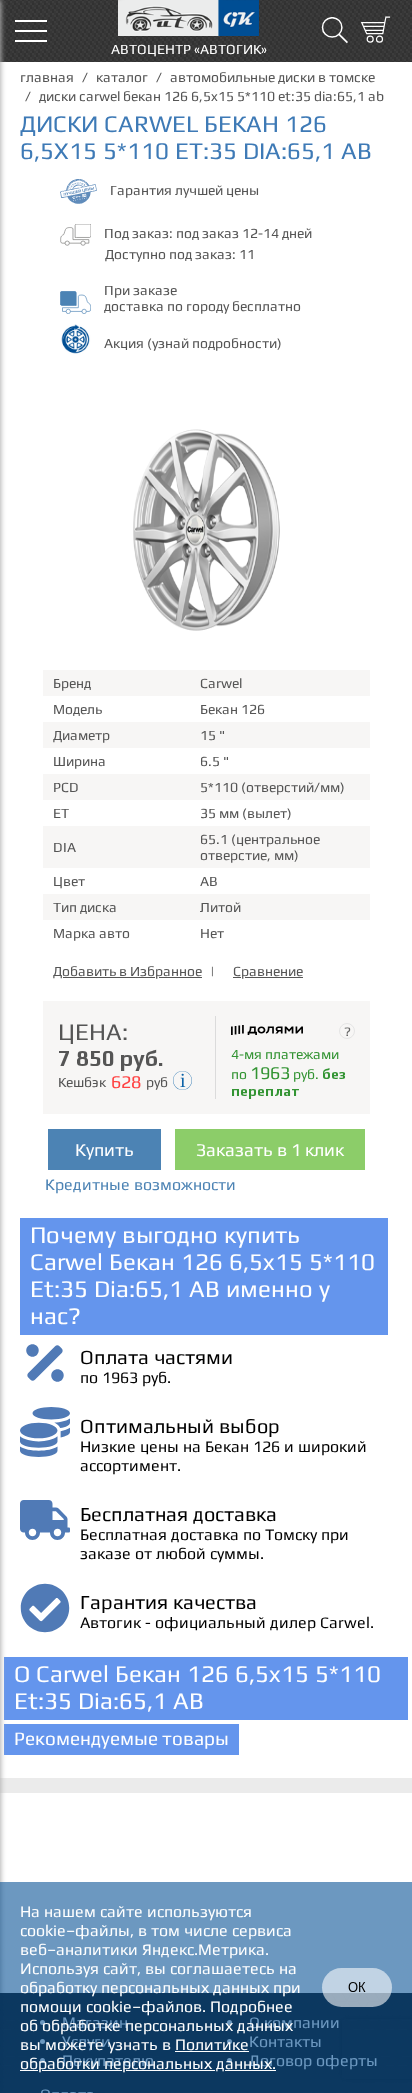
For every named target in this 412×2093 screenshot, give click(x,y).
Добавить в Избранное (127, 971)
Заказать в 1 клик (270, 1149)
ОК (357, 1987)
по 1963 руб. (125, 1377)
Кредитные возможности (140, 1184)
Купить (104, 1149)
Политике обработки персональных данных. (148, 2054)
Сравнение (268, 971)
